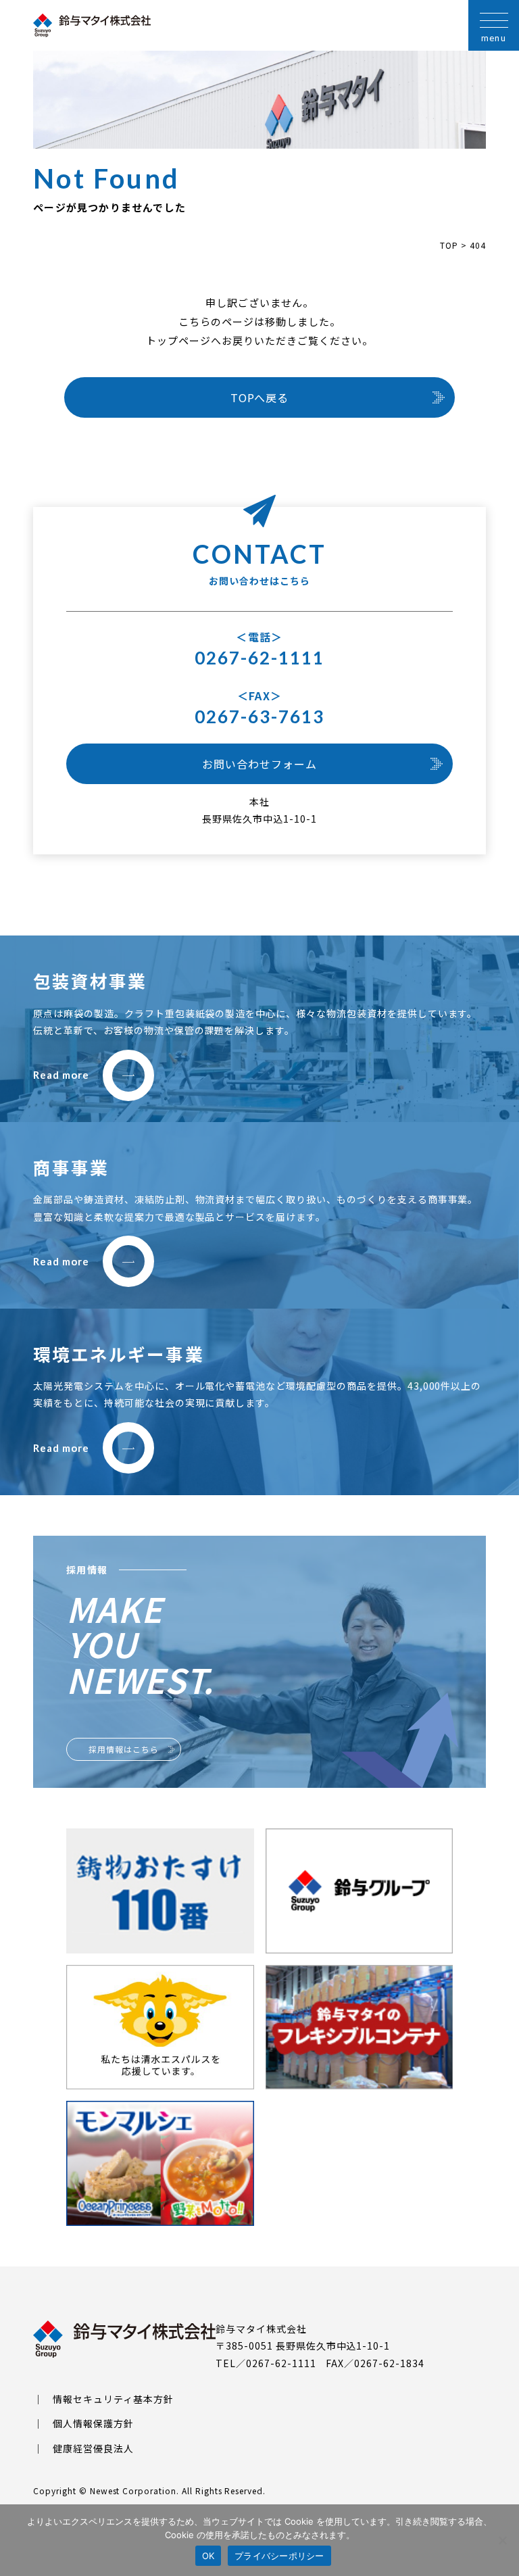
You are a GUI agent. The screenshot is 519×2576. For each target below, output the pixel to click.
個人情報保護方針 (93, 2423)
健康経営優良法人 (93, 2448)
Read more (61, 1075)
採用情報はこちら (124, 1749)
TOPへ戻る (260, 397)
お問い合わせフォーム (259, 764)
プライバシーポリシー (279, 2556)
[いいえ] (502, 2540)
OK (208, 2556)
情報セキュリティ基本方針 (113, 2399)
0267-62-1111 (260, 658)
